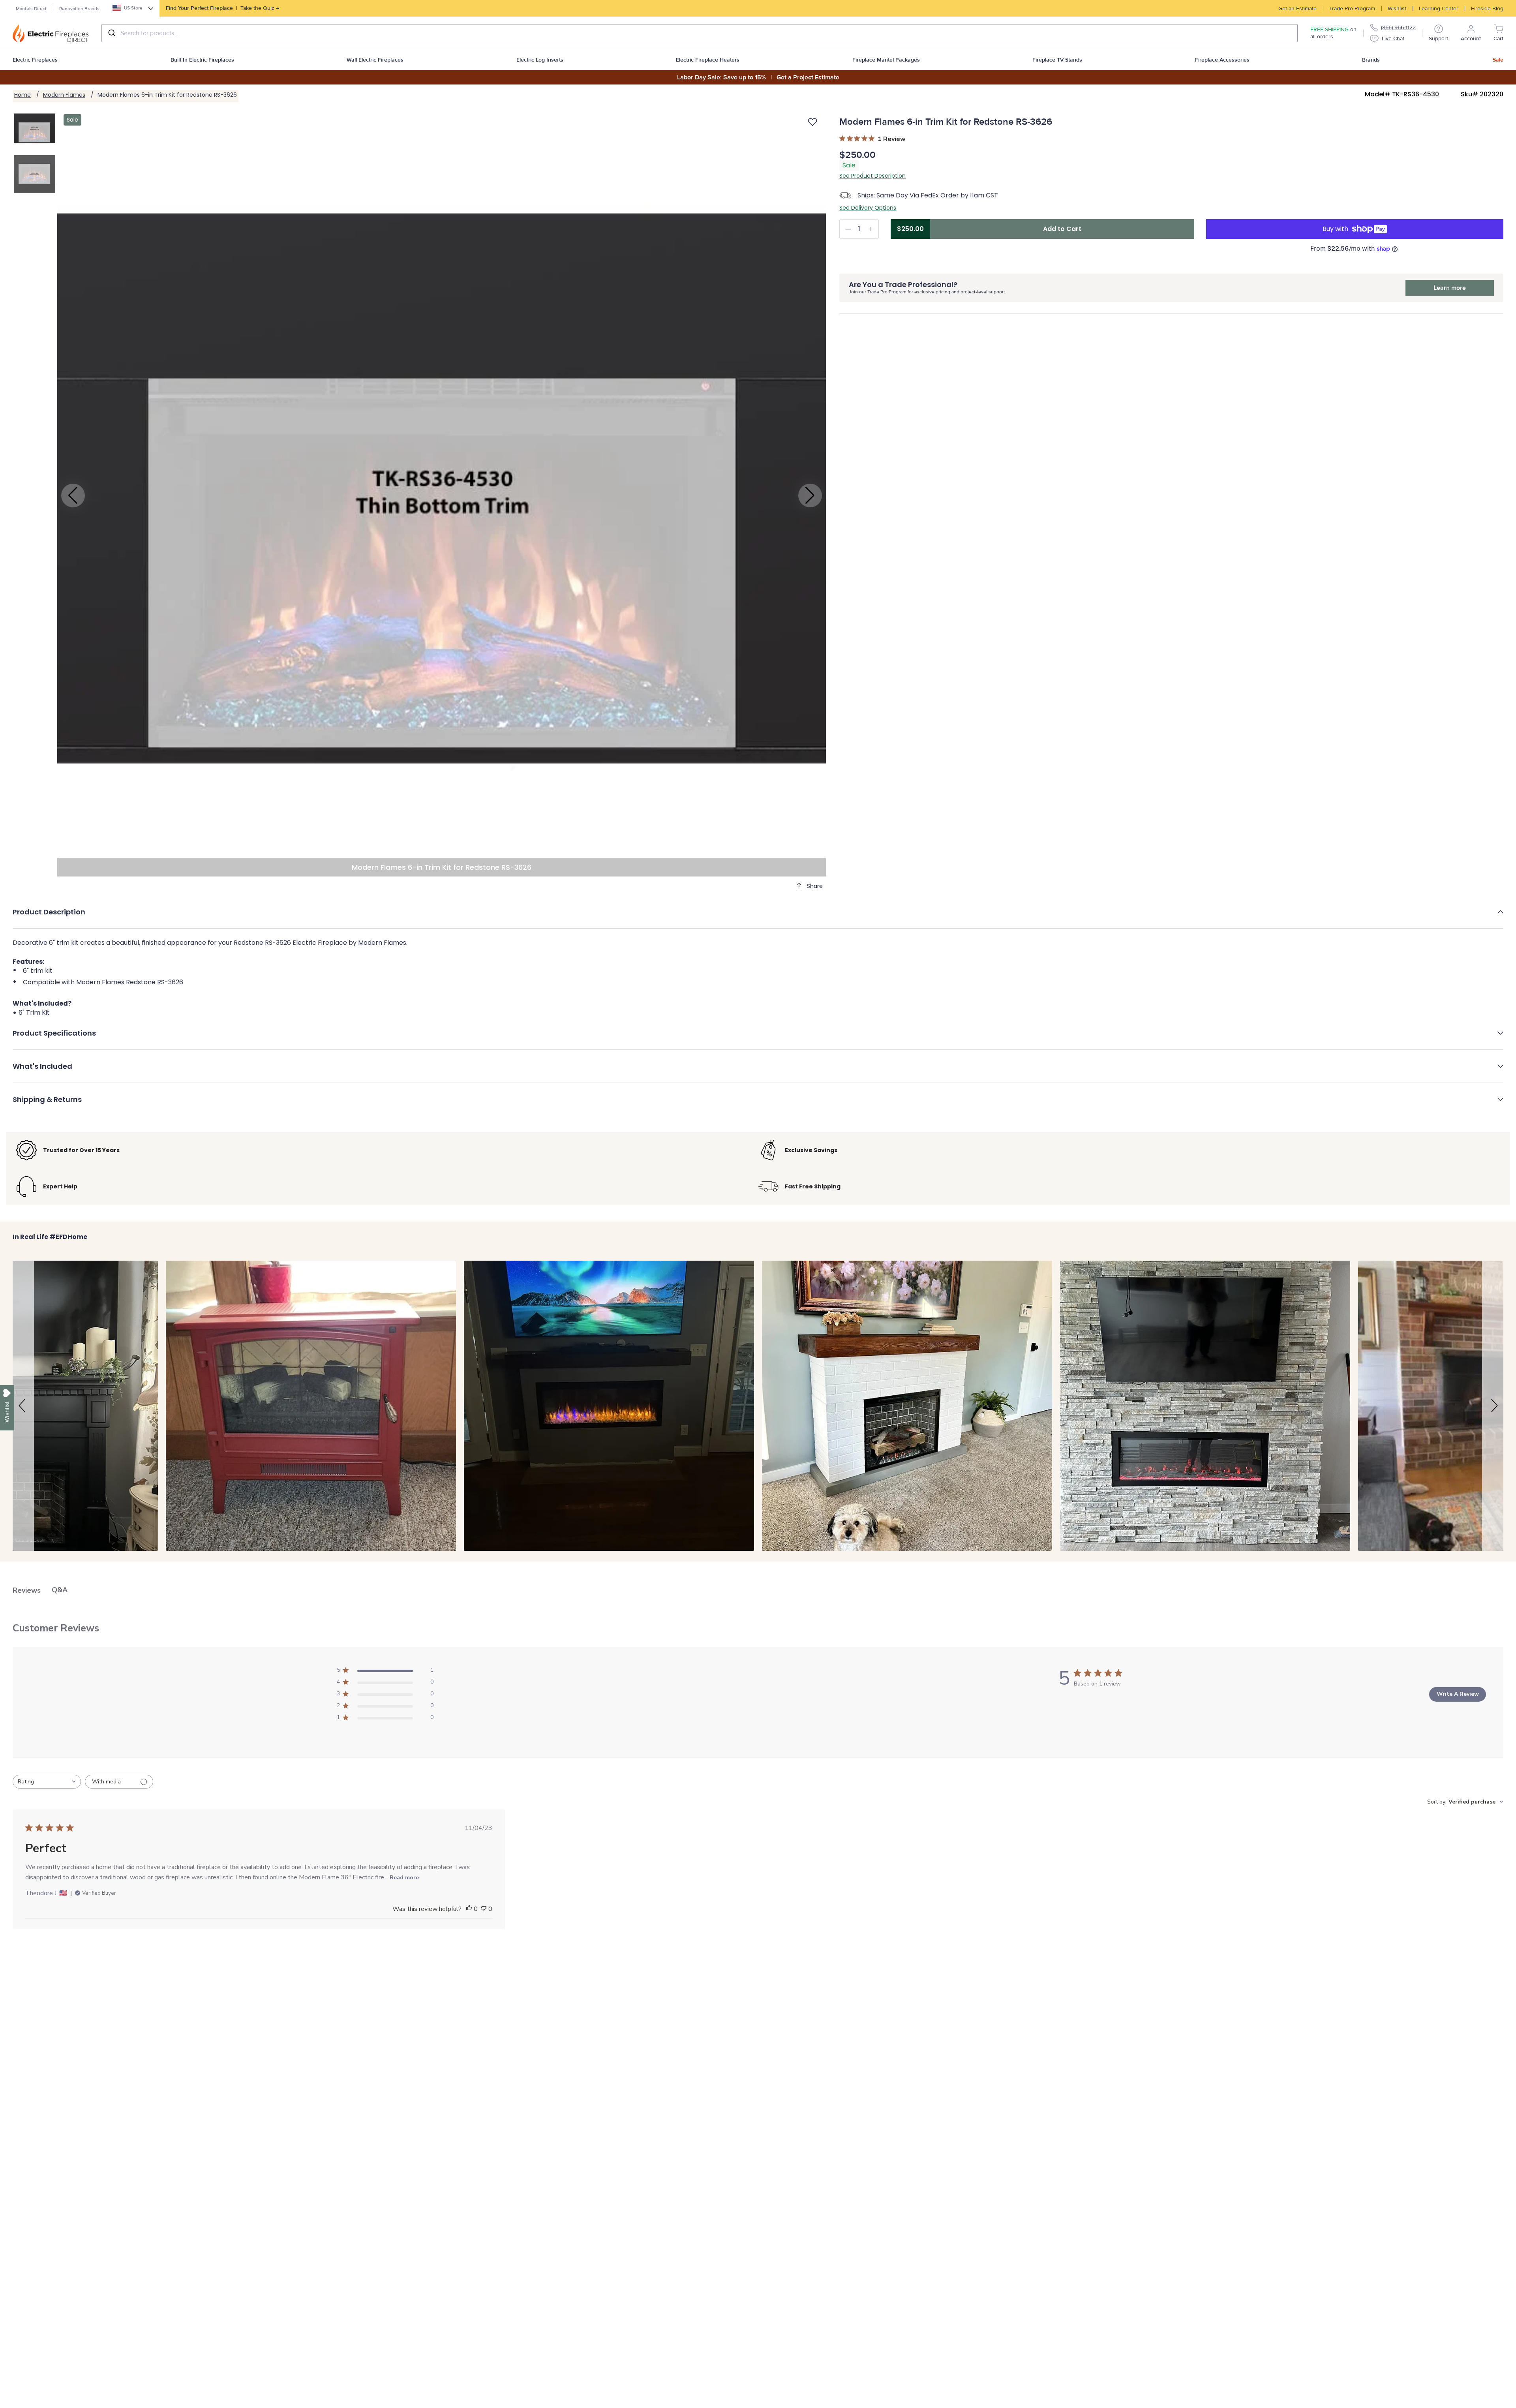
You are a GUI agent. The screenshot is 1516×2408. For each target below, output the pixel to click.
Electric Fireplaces (35, 60)
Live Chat (1393, 38)
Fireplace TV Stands (1057, 60)
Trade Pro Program (1352, 8)
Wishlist (1397, 8)
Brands (1371, 60)
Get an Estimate (1297, 8)
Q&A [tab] (60, 1590)
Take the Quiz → (222, 8)
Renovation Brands (79, 9)
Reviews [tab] (27, 1590)
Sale (1498, 60)
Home (23, 95)
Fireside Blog (1487, 8)
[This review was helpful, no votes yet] (469, 1909)
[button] (758, 918)
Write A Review (1458, 1694)
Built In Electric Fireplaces (202, 60)
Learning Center (1439, 8)
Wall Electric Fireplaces (375, 60)
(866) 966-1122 (1398, 27)
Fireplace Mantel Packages (886, 60)
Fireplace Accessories (1222, 60)
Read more (404, 1878)
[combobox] (700, 33)
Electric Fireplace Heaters (708, 60)
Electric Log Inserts (540, 60)
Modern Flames (64, 95)
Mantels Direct (31, 9)
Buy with (1335, 229)
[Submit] (111, 33)
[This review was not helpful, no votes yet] (484, 1909)
